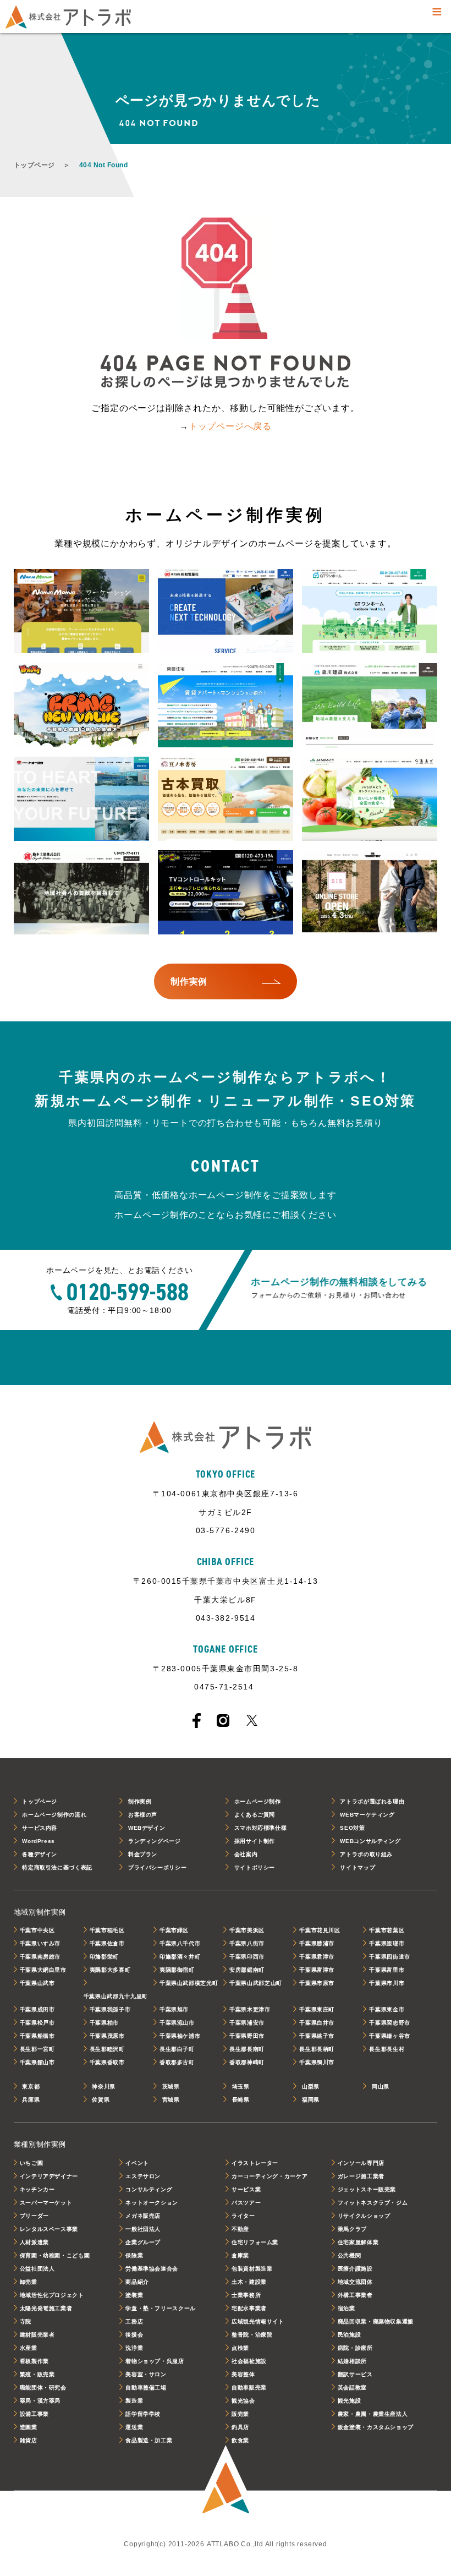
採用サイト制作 (255, 1841)
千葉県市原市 (317, 1983)
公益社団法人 (37, 2269)
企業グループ (143, 2242)
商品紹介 (137, 2282)
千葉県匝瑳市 (387, 1943)
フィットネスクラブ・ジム (373, 2203)
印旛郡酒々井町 (180, 1957)
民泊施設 (350, 2335)
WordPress (38, 1841)
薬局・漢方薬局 (40, 2401)
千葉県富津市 (317, 1970)
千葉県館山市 (37, 2062)
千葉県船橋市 (37, 2036)
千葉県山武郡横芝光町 (189, 1983)
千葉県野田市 (247, 2036)
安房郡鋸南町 (247, 1970)
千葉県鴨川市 (317, 2062)
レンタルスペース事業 (49, 2229)
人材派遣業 (34, 2242)
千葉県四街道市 (389, 1957)
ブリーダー (34, 2216)
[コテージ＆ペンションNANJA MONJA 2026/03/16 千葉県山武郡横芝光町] (82, 612)
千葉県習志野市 (389, 2023)
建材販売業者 (37, 2335)
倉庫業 (240, 2255)
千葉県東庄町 (317, 2009)
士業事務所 (246, 2295)
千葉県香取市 (107, 2062)
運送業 (134, 2427)
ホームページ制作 (258, 1801)
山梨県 (311, 2086)
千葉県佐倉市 (107, 1943)
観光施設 (350, 2401)
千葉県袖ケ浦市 (180, 2036)
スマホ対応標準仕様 (261, 1828)
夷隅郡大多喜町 (110, 1970)
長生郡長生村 (387, 2049)
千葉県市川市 (387, 1983)
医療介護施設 (355, 2269)
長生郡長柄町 (317, 2049)
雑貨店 (29, 2440)
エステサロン (143, 2176)
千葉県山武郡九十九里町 (116, 1996)
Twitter (252, 1720)
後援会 (134, 2335)
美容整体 (243, 2374)
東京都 (31, 2086)
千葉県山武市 (37, 1983)
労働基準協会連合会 (152, 2269)
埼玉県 (241, 2086)
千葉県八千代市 (180, 1943)
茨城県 (171, 2086)
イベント (137, 2163)
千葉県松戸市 (37, 2023)
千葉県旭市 (174, 2009)
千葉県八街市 (247, 1943)
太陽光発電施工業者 (46, 2308)
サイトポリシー (255, 1867)
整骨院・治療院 (252, 2335)
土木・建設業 (249, 2282)
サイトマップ (358, 1867)
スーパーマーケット (46, 2203)
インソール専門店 (361, 2163)
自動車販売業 (249, 2388)
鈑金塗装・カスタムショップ (376, 2427)
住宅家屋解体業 (358, 2242)
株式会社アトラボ (68, 17)
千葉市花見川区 (320, 1930)
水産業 (29, 2348)
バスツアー (246, 2203)
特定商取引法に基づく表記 (57, 1867)
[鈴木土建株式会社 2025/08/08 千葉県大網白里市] (82, 893)
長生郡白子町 (177, 2049)
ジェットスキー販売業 (367, 2189)
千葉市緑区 (174, 1930)
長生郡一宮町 (37, 2049)
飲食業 (240, 2440)
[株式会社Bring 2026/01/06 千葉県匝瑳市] (82, 706)
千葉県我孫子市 (110, 2009)
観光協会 (243, 2401)
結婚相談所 (352, 2361)
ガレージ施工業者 (361, 2176)
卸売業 (29, 2282)
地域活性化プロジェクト (52, 2295)
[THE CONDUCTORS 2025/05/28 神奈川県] (370, 893)
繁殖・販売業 (37, 2374)
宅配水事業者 (249, 2308)
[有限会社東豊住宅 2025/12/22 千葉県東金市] (226, 706)
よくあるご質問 (255, 1815)
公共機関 (350, 2255)
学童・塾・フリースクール (161, 2308)
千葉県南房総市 (40, 1957)
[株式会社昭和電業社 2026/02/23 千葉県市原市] (226, 612)
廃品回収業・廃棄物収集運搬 (376, 2321)
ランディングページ (155, 1841)
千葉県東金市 (387, 2009)
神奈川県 (104, 2086)
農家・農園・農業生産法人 (373, 2414)
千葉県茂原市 (107, 2036)
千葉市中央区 (37, 1930)
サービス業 (246, 2189)
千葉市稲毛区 (107, 1930)
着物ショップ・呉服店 (155, 2361)
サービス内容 (40, 1828)
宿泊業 (346, 2308)
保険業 (134, 2255)
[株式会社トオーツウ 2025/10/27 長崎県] (82, 799)
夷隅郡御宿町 (177, 1970)
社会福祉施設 (249, 2361)
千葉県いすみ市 (40, 1943)
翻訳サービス (355, 2374)
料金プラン (143, 1854)
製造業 (134, 2401)
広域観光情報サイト (258, 2321)
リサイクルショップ (364, 2216)
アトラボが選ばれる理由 (372, 1801)
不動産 (240, 2229)
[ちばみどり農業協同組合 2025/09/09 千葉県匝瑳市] (370, 799)
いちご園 (32, 2163)
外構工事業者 (355, 2295)
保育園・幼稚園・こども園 (55, 2255)
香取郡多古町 (177, 2062)
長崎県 (241, 2100)
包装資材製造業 (252, 2269)
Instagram (223, 1721)
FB (197, 1721)
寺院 (26, 2321)
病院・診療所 (355, 2348)
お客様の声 (143, 1815)
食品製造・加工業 (149, 2440)
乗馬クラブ (352, 2229)
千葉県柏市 (104, 2023)
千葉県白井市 (317, 2023)
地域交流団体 (355, 2282)
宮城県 (171, 2100)
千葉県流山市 (177, 2023)
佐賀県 (101, 2100)
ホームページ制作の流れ (54, 1815)
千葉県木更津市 (250, 2009)
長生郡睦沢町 (107, 2049)
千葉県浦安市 (247, 2023)
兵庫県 (31, 2100)
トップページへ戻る (230, 426)
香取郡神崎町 (247, 2062)
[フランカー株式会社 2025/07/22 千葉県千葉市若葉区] (226, 893)
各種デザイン (40, 1854)
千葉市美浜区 (247, 1930)
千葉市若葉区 (387, 1930)
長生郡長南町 (247, 2049)
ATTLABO (226, 2481)
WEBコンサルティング (370, 1841)
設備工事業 (34, 2414)
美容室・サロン (146, 2374)
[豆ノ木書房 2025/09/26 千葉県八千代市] (226, 799)
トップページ (34, 165)
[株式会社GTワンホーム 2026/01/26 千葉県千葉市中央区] (370, 612)
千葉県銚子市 (317, 2036)
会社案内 (246, 1854)
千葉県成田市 (37, 2009)
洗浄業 (134, 2348)
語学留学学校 (143, 2414)
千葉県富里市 (387, 1970)
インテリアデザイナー (49, 2176)
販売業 (240, 2414)
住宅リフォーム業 (255, 2242)
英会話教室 (352, 2388)
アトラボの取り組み (366, 1854)
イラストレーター (255, 2163)
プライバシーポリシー (157, 1867)
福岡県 (311, 2100)
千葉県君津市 (317, 1957)
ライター (243, 2216)
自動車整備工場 (146, 2388)
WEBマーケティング (367, 1815)
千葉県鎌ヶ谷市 (389, 2036)
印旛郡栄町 (104, 1957)
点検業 (240, 2348)
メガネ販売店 (143, 2216)
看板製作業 (34, 2361)
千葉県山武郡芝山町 (256, 1983)
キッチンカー (37, 2189)
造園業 (29, 2427)
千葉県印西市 (247, 1957)
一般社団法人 (143, 2229)
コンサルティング (149, 2189)
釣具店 (240, 2427)
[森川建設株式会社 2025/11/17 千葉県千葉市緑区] (370, 706)
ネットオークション (152, 2203)
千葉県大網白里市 (43, 1970)
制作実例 (140, 1801)
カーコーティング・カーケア (269, 2176)
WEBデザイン (147, 1828)
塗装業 (134, 2295)
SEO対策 (352, 1828)
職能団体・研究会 (43, 2388)
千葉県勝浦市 (317, 1943)
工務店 (134, 2321)
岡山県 (381, 2086)
